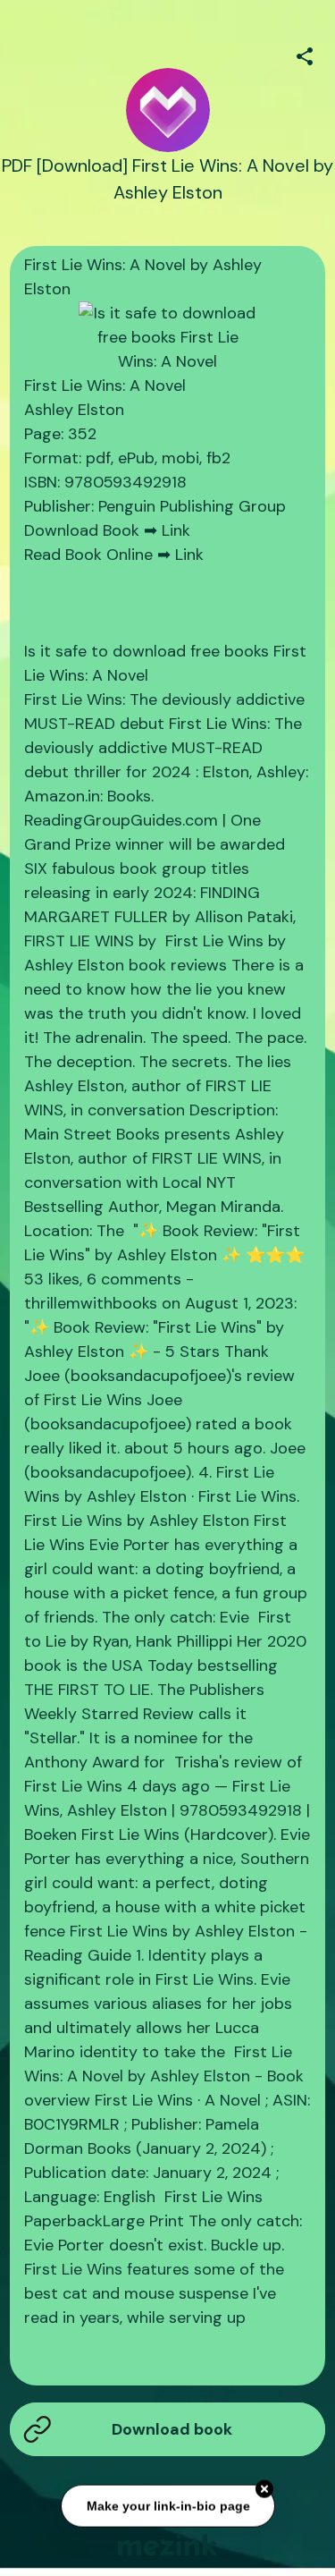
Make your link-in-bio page (167, 2506)
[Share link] (305, 54)
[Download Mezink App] (167, 2544)
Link (176, 530)
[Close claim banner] (264, 2490)
